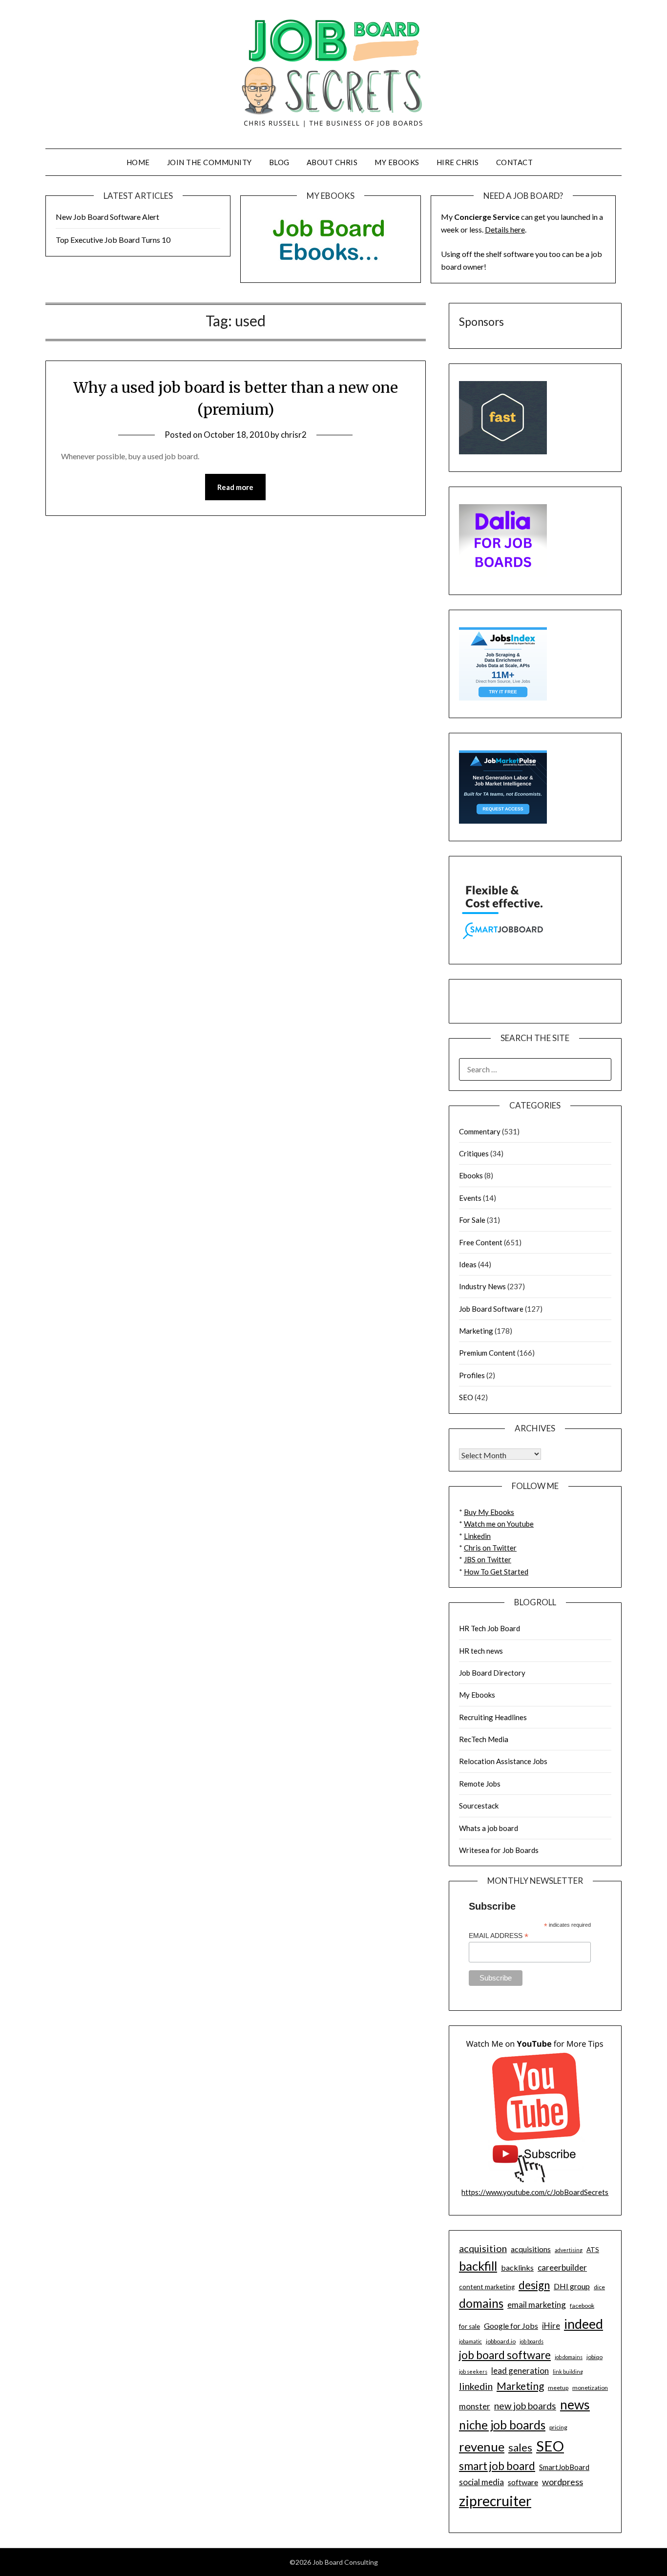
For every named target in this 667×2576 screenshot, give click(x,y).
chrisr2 (294, 435)
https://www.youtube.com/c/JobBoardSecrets (535, 2192)
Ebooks (471, 1175)
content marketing (487, 2287)
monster (475, 2406)
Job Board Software (491, 1309)
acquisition (483, 2248)
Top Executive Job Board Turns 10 (113, 240)
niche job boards (502, 2425)
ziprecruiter (495, 2501)
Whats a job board (489, 1828)
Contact (515, 162)
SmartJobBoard (564, 2467)
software (523, 2482)
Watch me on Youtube (499, 1524)
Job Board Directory (492, 1673)
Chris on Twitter (490, 1548)
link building (568, 2372)
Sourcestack (479, 1806)
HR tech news (481, 1651)
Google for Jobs (511, 2326)
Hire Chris (458, 162)
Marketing (476, 1331)
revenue (482, 2447)
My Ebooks (397, 162)
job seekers (473, 2372)
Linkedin (477, 1536)
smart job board (497, 2466)
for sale (469, 2326)
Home (138, 162)
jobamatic (470, 2341)
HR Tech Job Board (490, 1628)
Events (470, 1198)
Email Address (499, 1936)
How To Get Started (496, 1572)
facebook (582, 2306)
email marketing (537, 2305)
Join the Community (209, 162)
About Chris (332, 162)
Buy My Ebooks (489, 1512)
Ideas (468, 1264)
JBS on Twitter (488, 1559)
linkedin (476, 2386)
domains (481, 2303)
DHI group (572, 2286)
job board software (505, 2355)
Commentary (480, 1131)
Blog (279, 162)
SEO (466, 1397)
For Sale (472, 1220)
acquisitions (531, 2249)
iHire (551, 2326)
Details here (505, 229)
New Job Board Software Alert (107, 217)
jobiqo (594, 2357)
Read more (235, 487)
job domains (569, 2357)
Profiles (472, 1375)
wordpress (563, 2482)
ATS (593, 2250)
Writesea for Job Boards (499, 1850)
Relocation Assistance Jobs (503, 1761)
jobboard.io (501, 2341)
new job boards (525, 2406)
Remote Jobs (480, 1784)
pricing (558, 2427)
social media (481, 2482)
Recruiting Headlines (493, 1717)
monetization (590, 2388)
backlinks (517, 2267)
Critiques (474, 1153)
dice (599, 2287)
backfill (478, 2266)
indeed (584, 2324)
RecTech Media (484, 1739)
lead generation (520, 2371)
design (534, 2285)
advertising (569, 2250)
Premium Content (487, 1353)
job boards (532, 2341)
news (575, 2405)
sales (520, 2448)
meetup (558, 2388)
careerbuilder (562, 2267)
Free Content (481, 1242)
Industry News (482, 1286)
